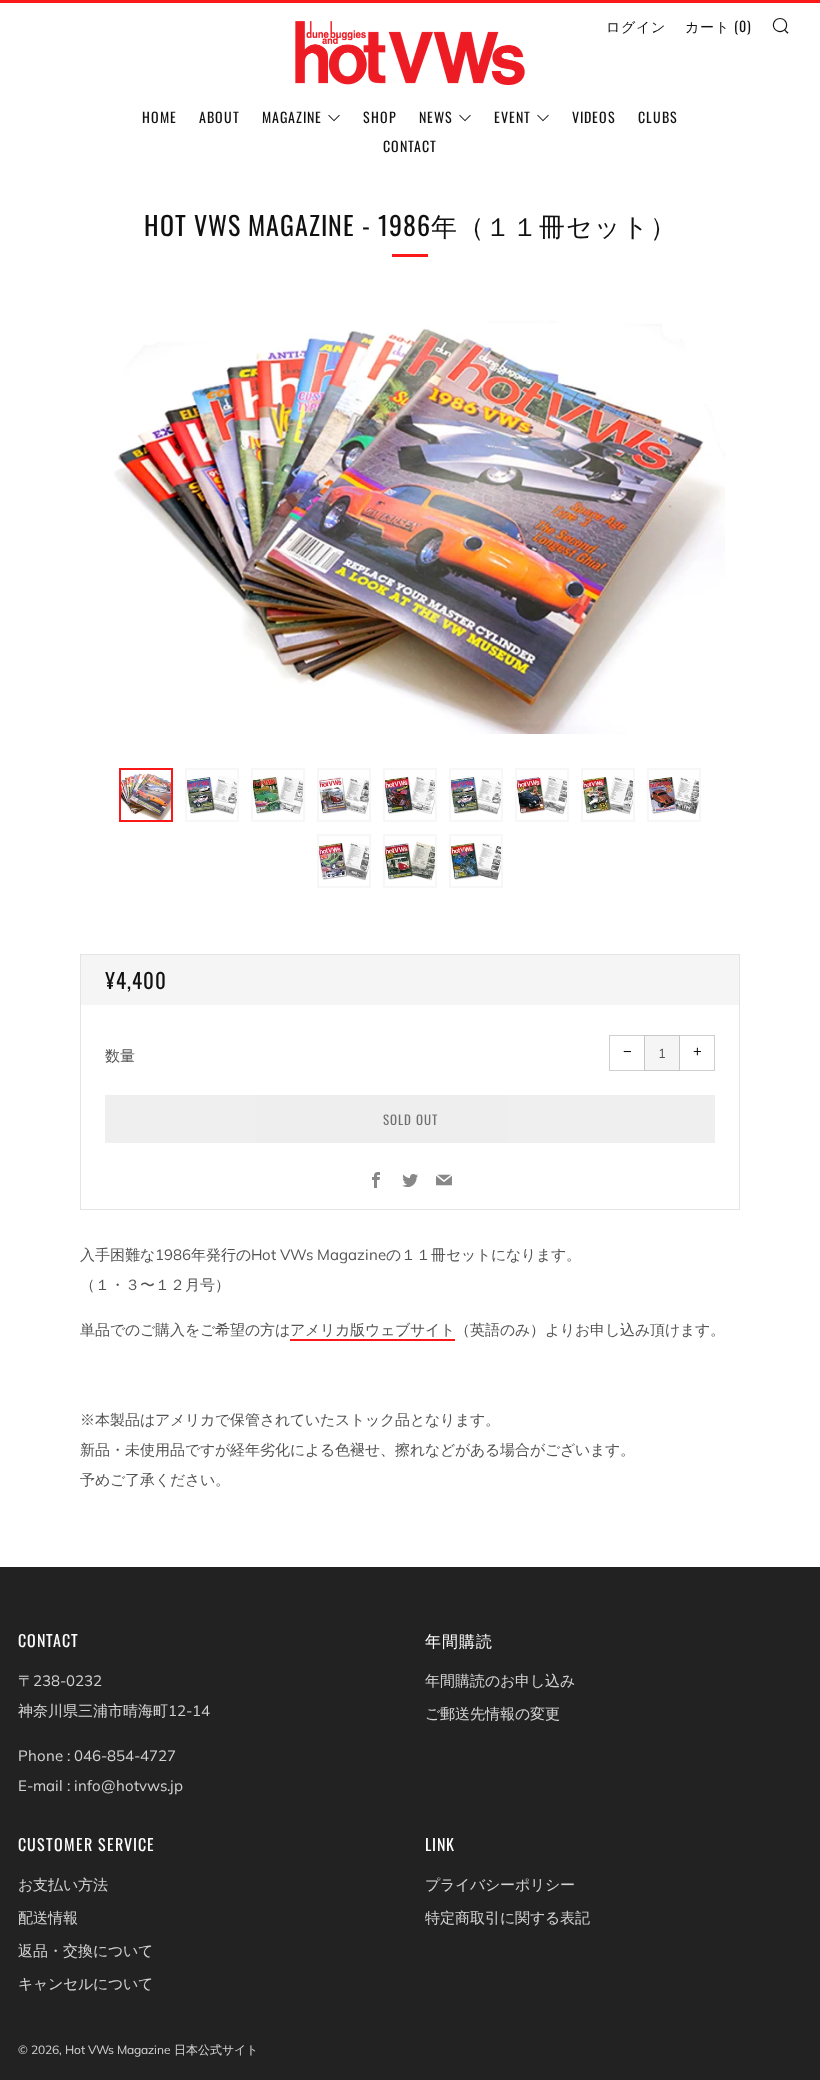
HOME (159, 116)
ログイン (636, 25)
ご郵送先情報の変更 (492, 1713)
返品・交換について (85, 1950)
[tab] (146, 795)
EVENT (512, 116)
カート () (718, 25)
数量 (120, 1055)
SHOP (380, 116)
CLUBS (658, 116)
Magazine (292, 116)
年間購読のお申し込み (500, 1680)
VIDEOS (594, 116)
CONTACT (410, 145)
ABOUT (219, 116)
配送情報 (48, 1917)
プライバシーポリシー (500, 1884)
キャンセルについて (85, 1983)
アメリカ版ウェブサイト (372, 1329)
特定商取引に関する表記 (507, 1917)
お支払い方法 (63, 1884)
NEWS (436, 116)
